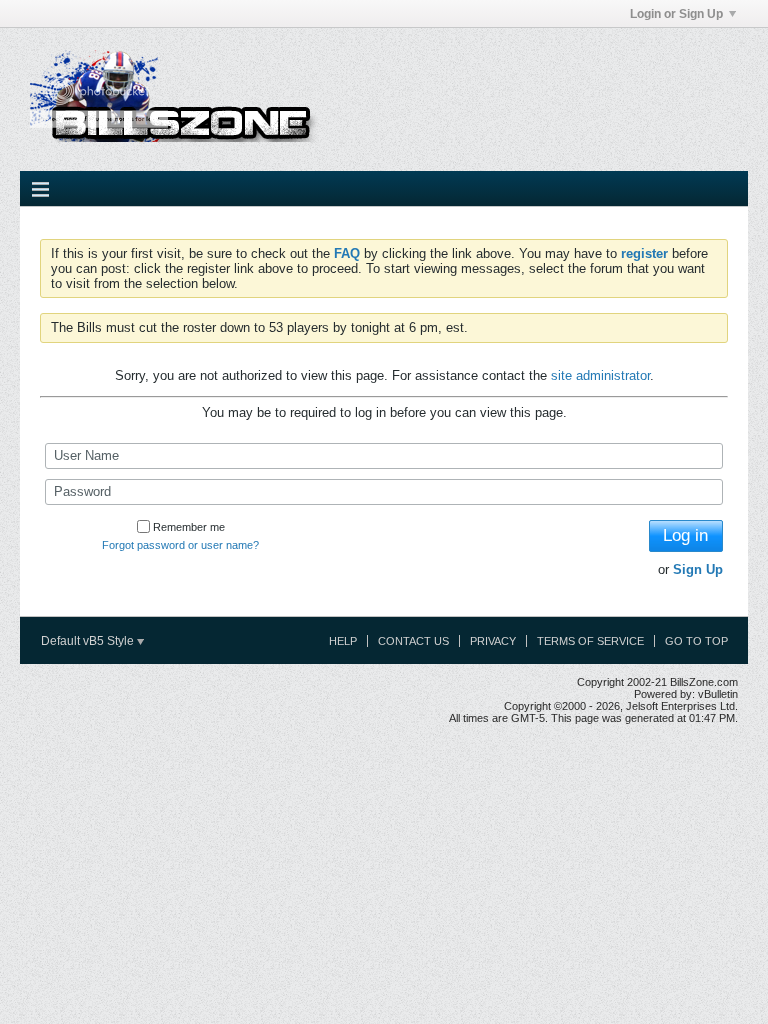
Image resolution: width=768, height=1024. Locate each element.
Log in (685, 535)
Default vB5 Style (89, 641)
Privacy (493, 641)
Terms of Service (590, 641)
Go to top (696, 641)
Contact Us (413, 641)
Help (343, 641)
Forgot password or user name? (180, 545)
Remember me (189, 527)
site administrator (600, 375)
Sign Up (698, 569)
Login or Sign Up (676, 14)
